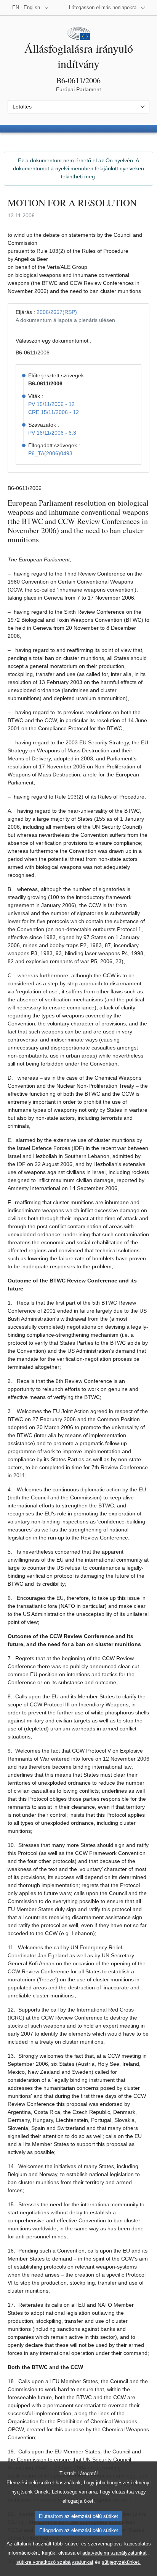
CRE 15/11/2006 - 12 (54, 412)
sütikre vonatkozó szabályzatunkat (55, 2562)
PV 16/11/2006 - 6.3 (52, 433)
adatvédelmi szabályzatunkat (115, 2553)
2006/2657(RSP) (57, 312)
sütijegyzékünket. (121, 2562)
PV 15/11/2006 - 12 (51, 404)
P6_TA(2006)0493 (50, 453)
